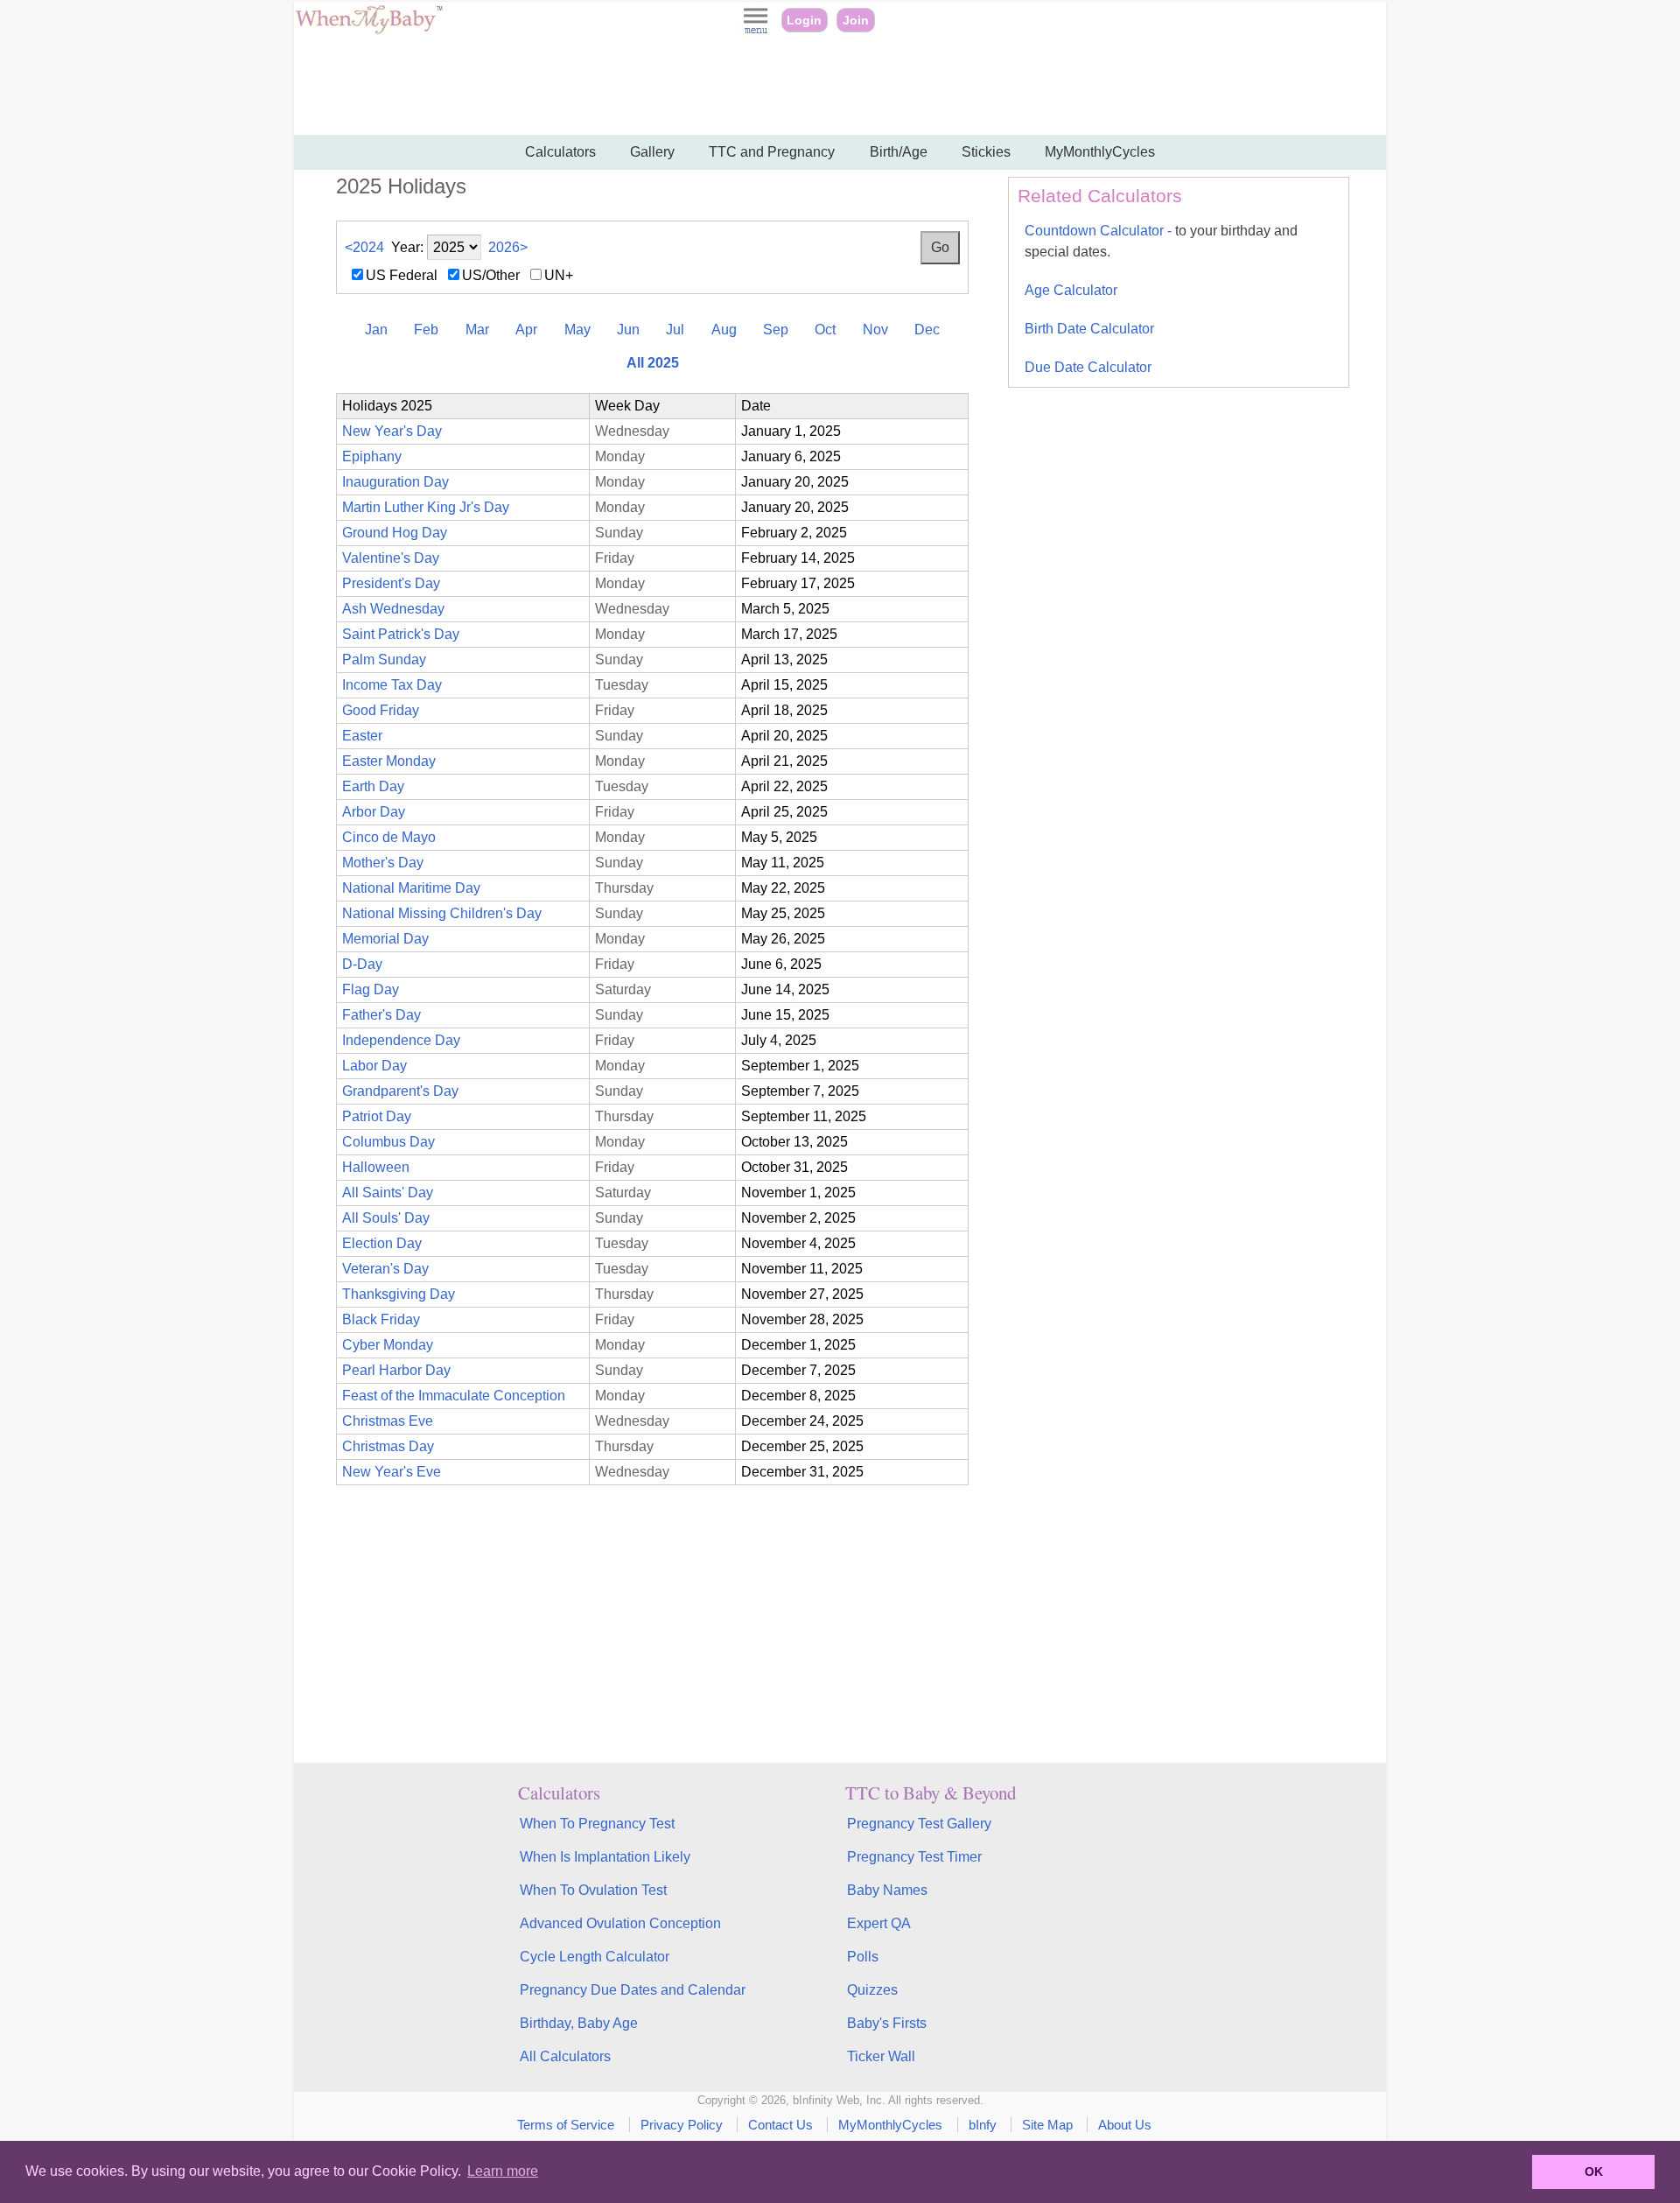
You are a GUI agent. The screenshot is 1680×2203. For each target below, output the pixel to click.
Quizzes (872, 1990)
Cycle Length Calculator (595, 1957)
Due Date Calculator (1088, 367)
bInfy (983, 2125)
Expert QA (879, 1923)
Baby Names (887, 1890)
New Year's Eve (392, 1472)
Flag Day (371, 989)
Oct (825, 330)
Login (804, 20)
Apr (526, 330)
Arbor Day (374, 812)
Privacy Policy (682, 2125)
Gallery (652, 152)
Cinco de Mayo (389, 837)
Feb (426, 330)
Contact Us (780, 2125)
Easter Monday (389, 761)
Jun (628, 330)
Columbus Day (388, 1142)
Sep (776, 330)
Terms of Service (566, 2125)
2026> (508, 247)
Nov (875, 330)
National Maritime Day (411, 888)
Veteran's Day (385, 1269)
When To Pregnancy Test (597, 1824)
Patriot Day (377, 1116)
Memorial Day (385, 939)
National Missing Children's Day (442, 913)
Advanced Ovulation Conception (620, 1923)
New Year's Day (392, 431)
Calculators (560, 152)
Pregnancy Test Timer (914, 1857)
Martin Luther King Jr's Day (426, 507)
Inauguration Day (395, 482)
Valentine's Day (391, 558)
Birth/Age (899, 152)
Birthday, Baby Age (579, 2023)
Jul (675, 330)
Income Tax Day (392, 685)
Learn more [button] (503, 2171)
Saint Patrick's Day (401, 634)
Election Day (382, 1243)
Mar (477, 330)
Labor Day (374, 1066)
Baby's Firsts (887, 2023)
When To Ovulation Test (593, 1890)
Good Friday (381, 710)
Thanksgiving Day (399, 1294)
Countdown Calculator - (1161, 241)
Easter (362, 736)
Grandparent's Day (400, 1091)
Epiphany (372, 456)
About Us (1125, 2125)
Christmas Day (388, 1446)
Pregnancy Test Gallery (919, 1824)
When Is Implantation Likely (605, 1857)
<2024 (364, 247)
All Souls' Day (386, 1218)
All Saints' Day (388, 1193)
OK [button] (1594, 2171)
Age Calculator (1071, 290)
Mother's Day (383, 863)
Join (856, 20)
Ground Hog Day (395, 533)
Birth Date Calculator (1089, 329)
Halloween (376, 1167)
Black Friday (381, 1319)
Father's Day (381, 1015)
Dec (927, 330)
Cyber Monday (388, 1345)
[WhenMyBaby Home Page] (371, 30)
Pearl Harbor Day (396, 1370)
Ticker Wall (881, 2056)
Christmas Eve (388, 1421)
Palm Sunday (384, 659)
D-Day (362, 964)
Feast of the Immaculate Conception (454, 1396)
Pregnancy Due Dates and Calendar (633, 1990)
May (577, 330)
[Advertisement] (840, 88)
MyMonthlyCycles (1100, 152)
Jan (376, 330)
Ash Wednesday (393, 609)
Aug (724, 330)
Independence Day (401, 1040)
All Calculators (565, 2056)
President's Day (391, 583)
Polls (863, 1957)
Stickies (986, 152)
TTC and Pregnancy (772, 152)
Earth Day (373, 786)
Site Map (1047, 2125)
